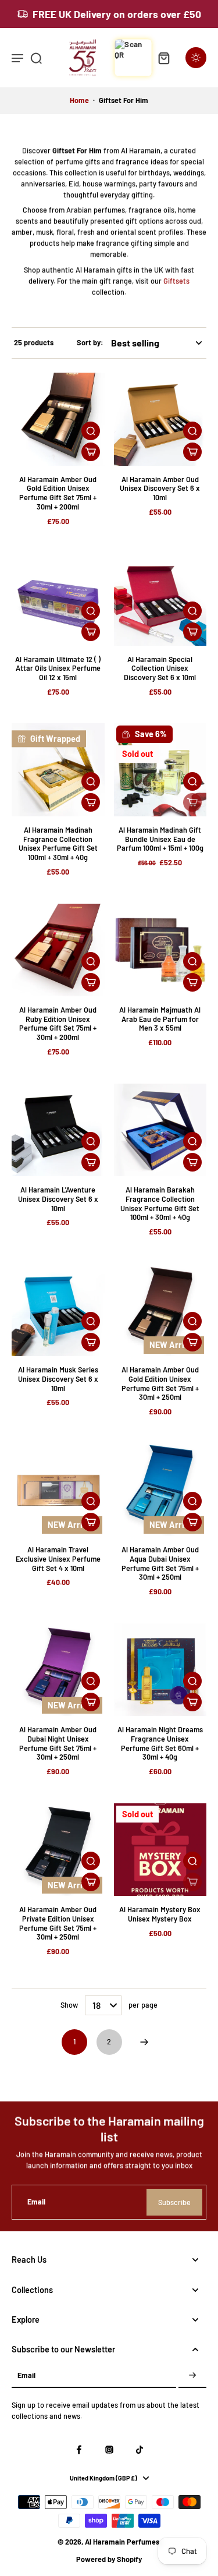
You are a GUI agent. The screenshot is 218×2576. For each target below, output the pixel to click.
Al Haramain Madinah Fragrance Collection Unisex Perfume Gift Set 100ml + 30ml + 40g (58, 843)
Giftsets (176, 280)
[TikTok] (140, 2450)
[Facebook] (79, 2450)
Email (36, 2202)
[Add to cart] (91, 452)
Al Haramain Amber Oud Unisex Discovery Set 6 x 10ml (160, 488)
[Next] (144, 2042)
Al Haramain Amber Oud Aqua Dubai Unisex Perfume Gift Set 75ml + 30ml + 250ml (160, 1563)
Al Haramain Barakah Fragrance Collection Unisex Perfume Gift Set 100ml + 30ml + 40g (160, 1203)
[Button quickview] (91, 431)
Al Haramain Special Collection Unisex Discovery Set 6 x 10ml (160, 668)
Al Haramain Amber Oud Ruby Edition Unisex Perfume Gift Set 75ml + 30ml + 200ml (58, 1023)
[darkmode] (196, 58)
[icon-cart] (163, 58)
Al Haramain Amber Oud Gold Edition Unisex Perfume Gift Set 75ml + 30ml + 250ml (160, 1383)
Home (79, 100)
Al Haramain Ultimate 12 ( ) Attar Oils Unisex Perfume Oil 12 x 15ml (58, 668)
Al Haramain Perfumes (122, 2542)
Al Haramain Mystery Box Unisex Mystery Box (160, 1914)
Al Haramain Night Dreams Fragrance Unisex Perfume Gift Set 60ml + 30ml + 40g (160, 1743)
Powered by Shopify (109, 2559)
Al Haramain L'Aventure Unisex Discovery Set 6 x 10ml (58, 1199)
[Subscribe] (192, 2376)
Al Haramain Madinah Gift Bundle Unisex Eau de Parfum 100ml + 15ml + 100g (160, 839)
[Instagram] (109, 2450)
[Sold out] (192, 802)
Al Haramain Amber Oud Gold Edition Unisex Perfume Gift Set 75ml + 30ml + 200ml (58, 493)
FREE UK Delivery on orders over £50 (117, 14)
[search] (36, 58)
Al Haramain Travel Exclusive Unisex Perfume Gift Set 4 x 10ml (58, 1558)
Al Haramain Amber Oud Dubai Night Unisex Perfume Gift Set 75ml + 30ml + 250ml (58, 1743)
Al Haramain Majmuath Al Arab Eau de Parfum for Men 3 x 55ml (160, 1019)
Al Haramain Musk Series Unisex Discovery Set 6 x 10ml (58, 1379)
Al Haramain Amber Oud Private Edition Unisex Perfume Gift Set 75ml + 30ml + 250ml (58, 1923)
